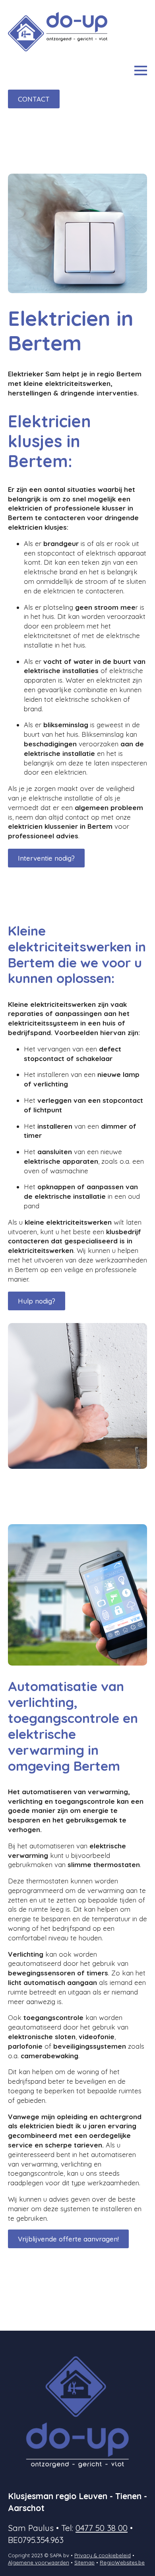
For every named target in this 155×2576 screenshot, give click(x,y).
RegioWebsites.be (122, 2562)
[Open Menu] (141, 70)
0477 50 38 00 (102, 2528)
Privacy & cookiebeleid (103, 2555)
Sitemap (84, 2562)
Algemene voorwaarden (39, 2562)
